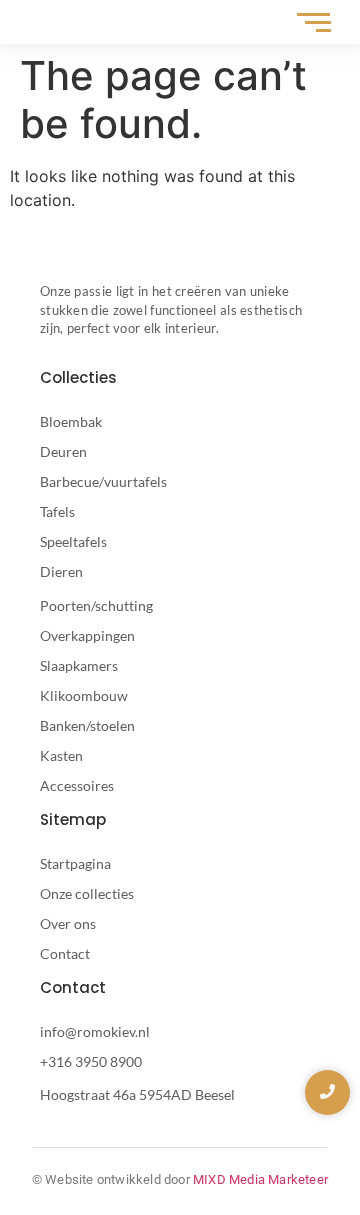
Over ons (68, 923)
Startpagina (75, 863)
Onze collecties (87, 893)
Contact (65, 953)
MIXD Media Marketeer (260, 1179)
